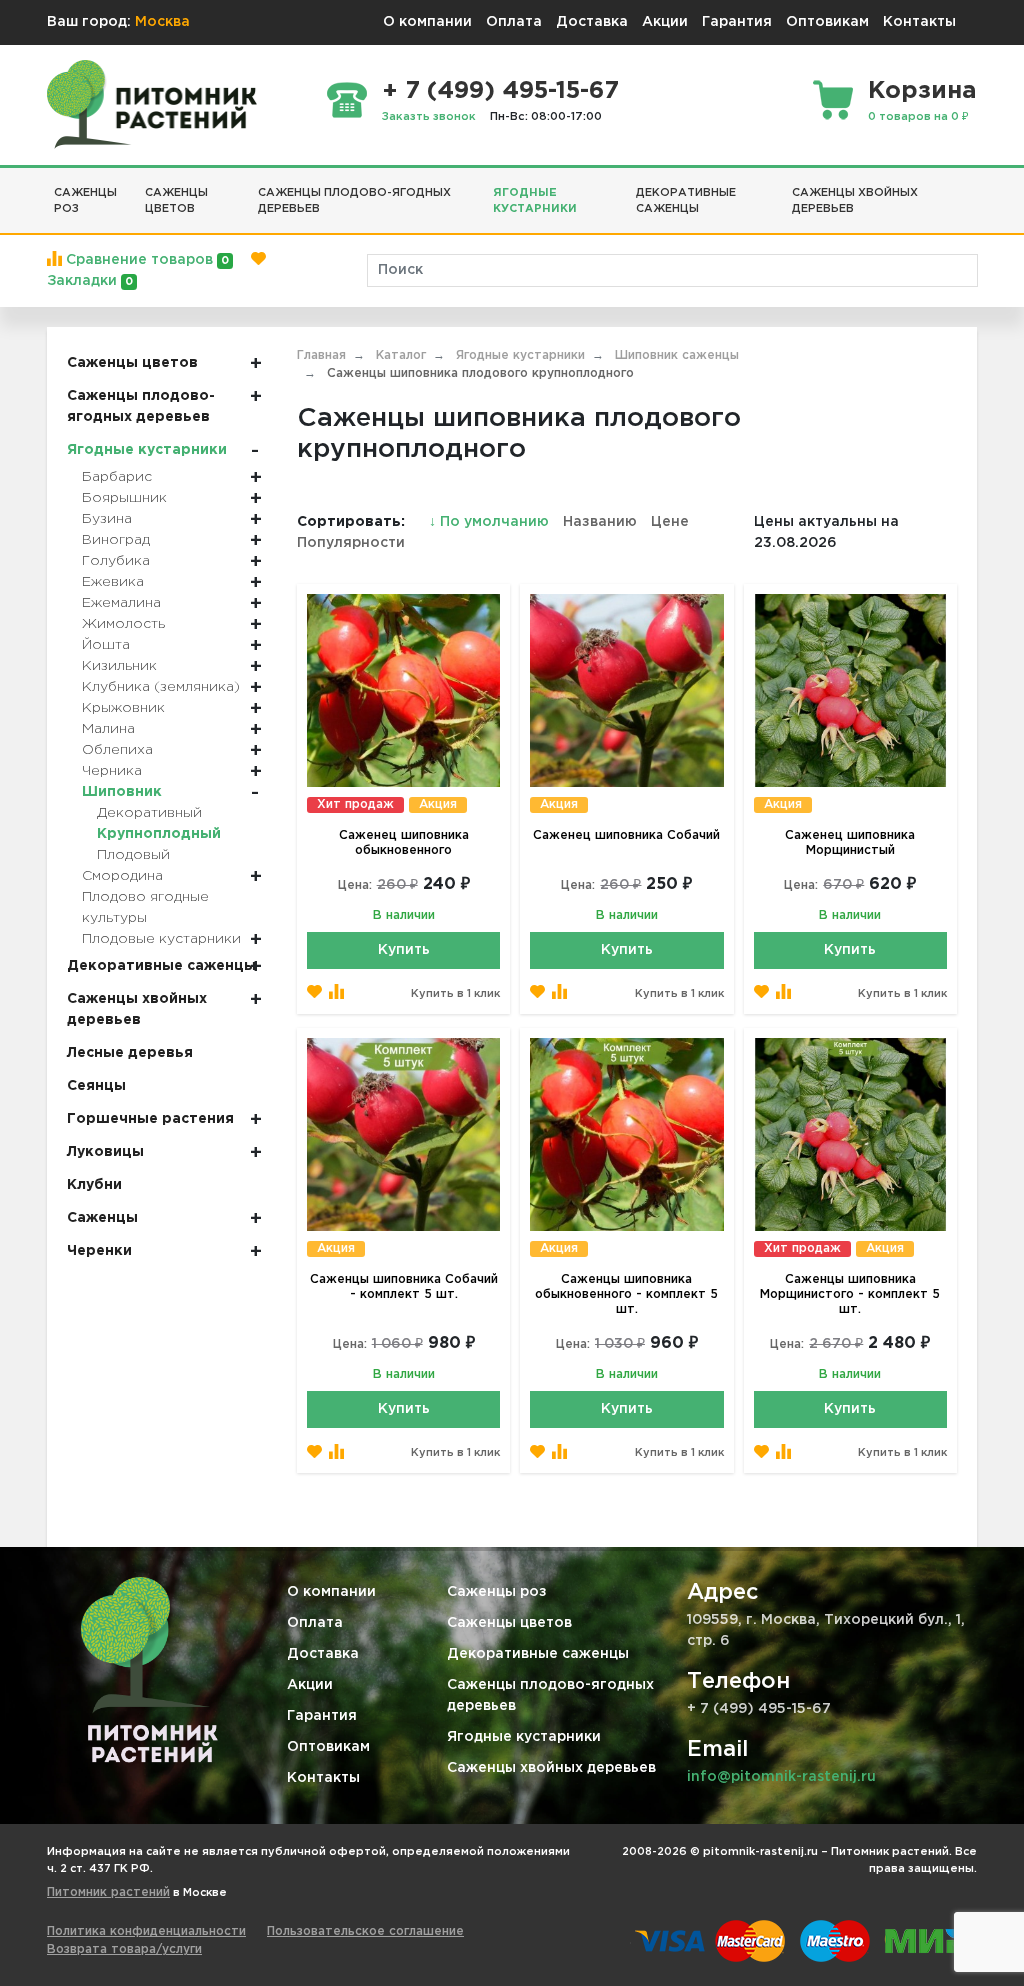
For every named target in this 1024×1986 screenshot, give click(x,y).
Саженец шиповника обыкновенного (404, 843)
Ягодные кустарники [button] (535, 201)
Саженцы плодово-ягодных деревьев (550, 1695)
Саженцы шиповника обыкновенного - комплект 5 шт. (626, 1294)
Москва (162, 22)
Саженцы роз (497, 1592)
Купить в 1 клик (455, 994)
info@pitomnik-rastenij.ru (781, 1777)
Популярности (351, 543)
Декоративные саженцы (538, 1654)
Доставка (592, 22)
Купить (404, 950)
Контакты (919, 22)
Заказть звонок (429, 117)
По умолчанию (491, 522)
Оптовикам (827, 22)
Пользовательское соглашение (365, 1931)
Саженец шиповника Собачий (626, 835)
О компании (427, 22)
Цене (670, 522)
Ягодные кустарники (524, 1737)
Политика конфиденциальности (146, 1931)
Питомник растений (108, 1892)
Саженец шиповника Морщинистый (850, 843)
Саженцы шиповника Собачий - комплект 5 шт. (404, 1287)
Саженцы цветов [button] (176, 201)
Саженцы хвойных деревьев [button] (855, 201)
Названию (600, 522)
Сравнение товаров (145, 260)
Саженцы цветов (509, 1623)
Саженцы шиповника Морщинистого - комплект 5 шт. (850, 1294)
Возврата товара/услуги (124, 1949)
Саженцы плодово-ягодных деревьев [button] (354, 201)
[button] (970, 185)
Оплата (514, 22)
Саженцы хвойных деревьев (551, 1768)
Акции (665, 22)
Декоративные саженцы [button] (686, 201)
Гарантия (737, 22)
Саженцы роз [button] (85, 201)
